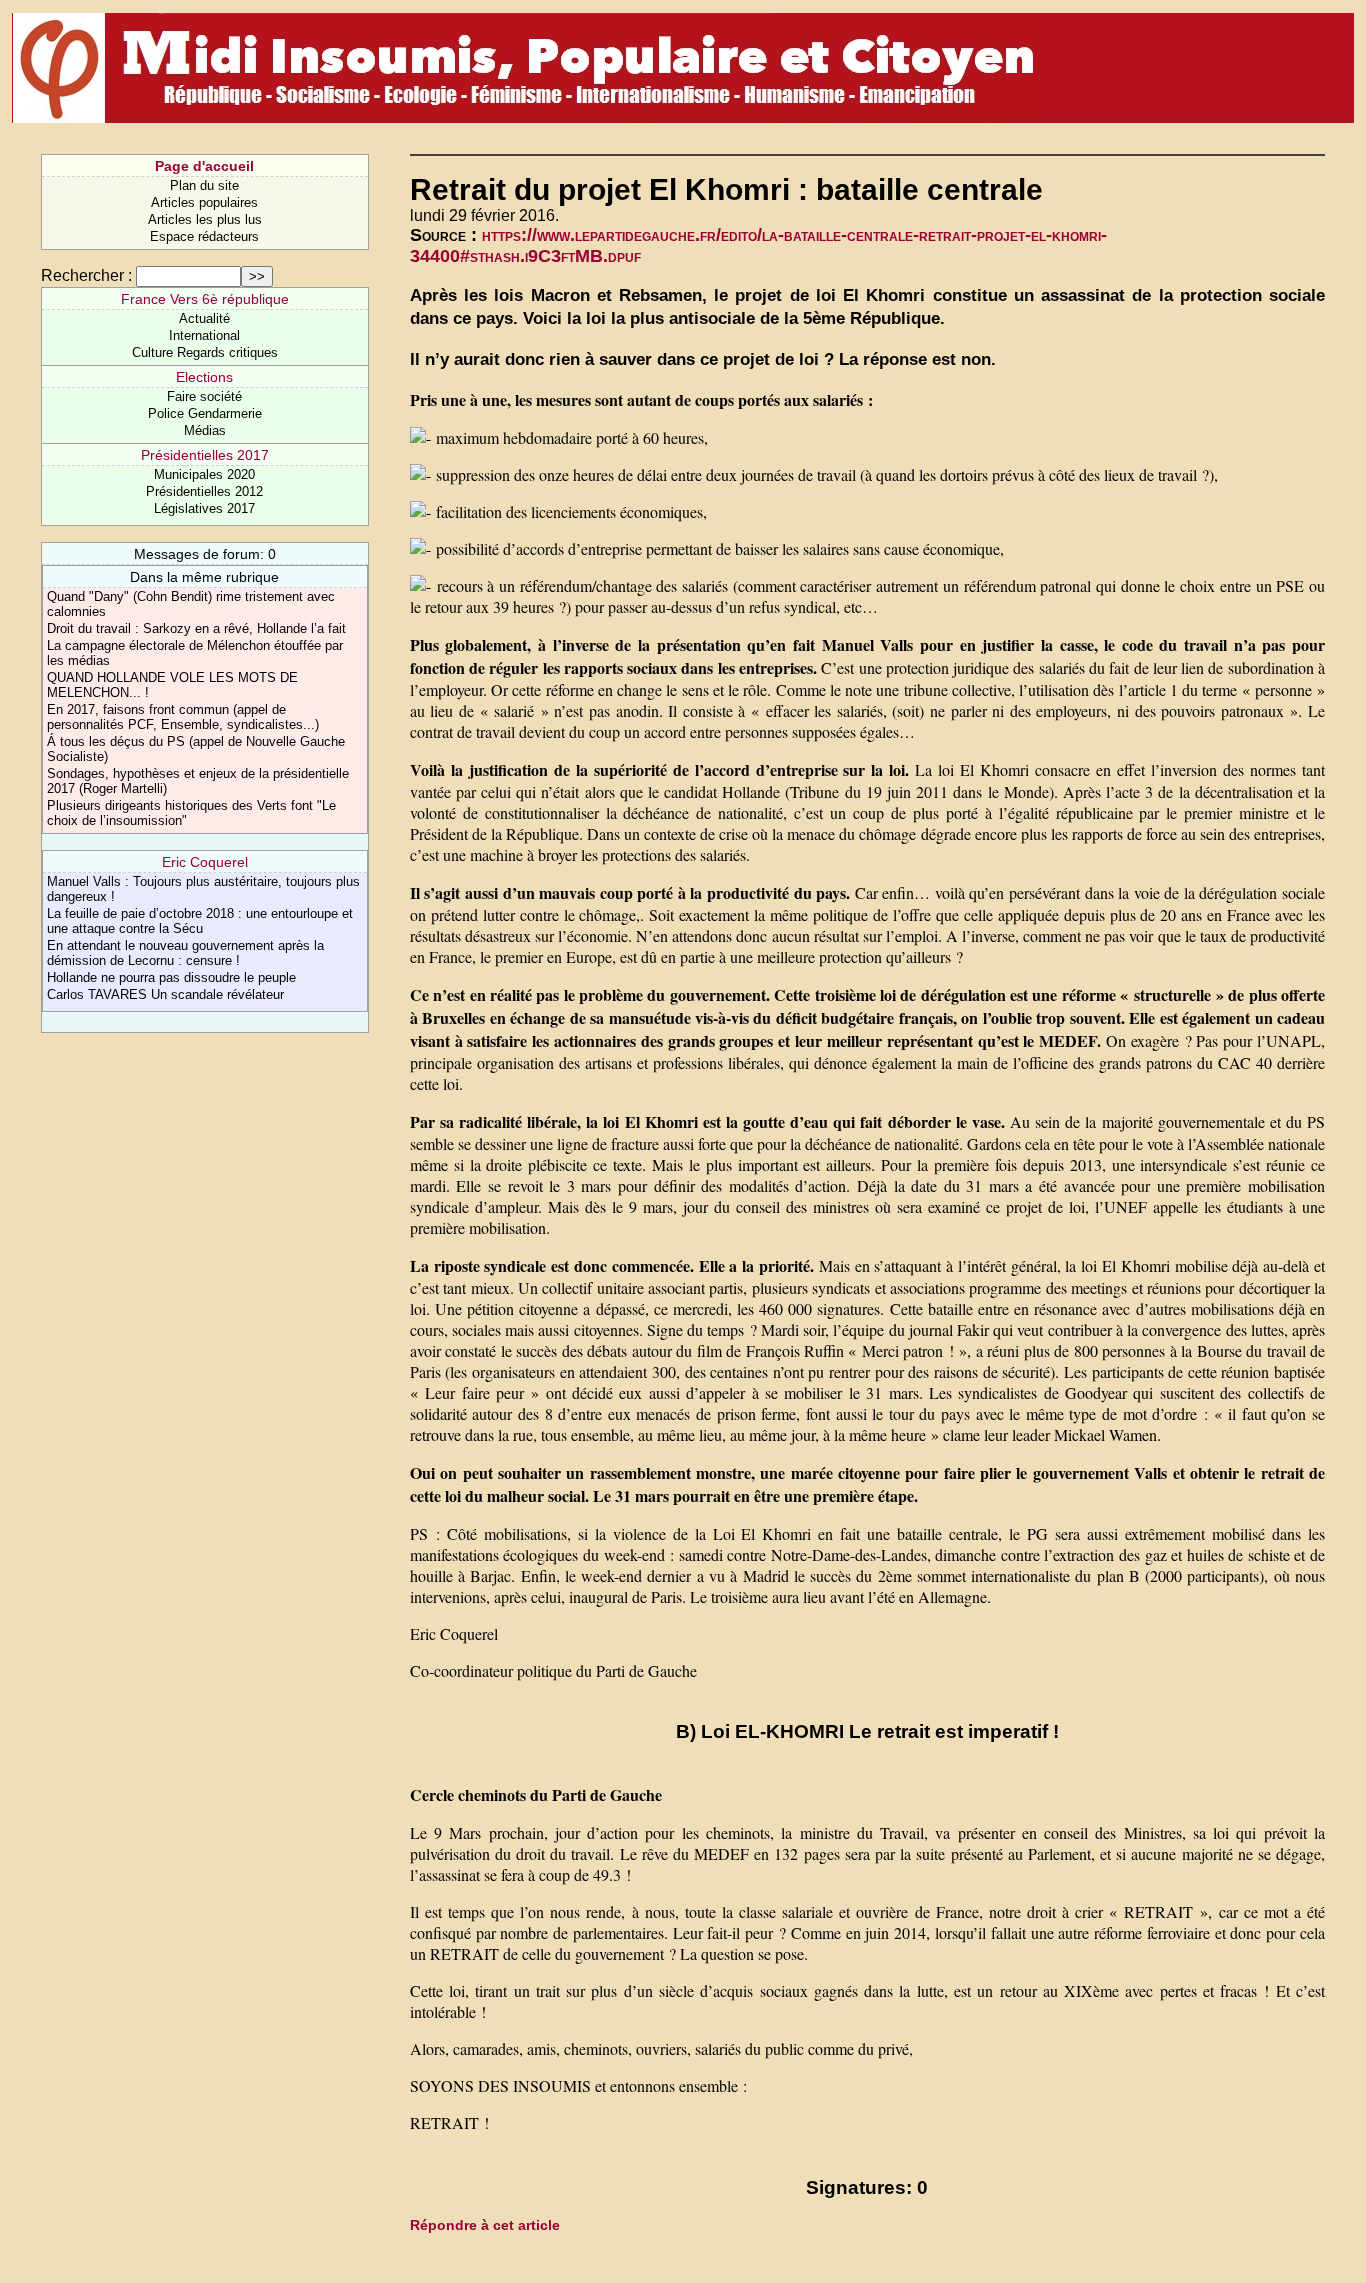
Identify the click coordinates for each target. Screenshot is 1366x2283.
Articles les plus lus (205, 219)
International (204, 335)
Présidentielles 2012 (204, 491)
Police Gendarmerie (205, 413)
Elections (204, 377)
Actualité (204, 318)
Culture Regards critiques (205, 352)
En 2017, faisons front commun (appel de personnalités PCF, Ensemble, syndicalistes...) (183, 717)
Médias (205, 430)
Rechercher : (86, 275)
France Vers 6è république (205, 299)
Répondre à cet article (485, 2225)
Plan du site (204, 185)
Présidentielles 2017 (205, 455)
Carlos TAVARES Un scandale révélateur (165, 994)
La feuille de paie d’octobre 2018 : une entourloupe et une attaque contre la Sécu (200, 921)
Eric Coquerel (205, 862)
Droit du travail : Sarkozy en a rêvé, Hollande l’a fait (196, 628)
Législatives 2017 (204, 508)
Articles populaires (204, 202)
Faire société (204, 396)
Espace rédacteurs (204, 236)
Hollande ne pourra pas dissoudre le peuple (171, 977)
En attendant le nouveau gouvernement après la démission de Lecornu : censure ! (185, 953)
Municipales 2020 (204, 474)
